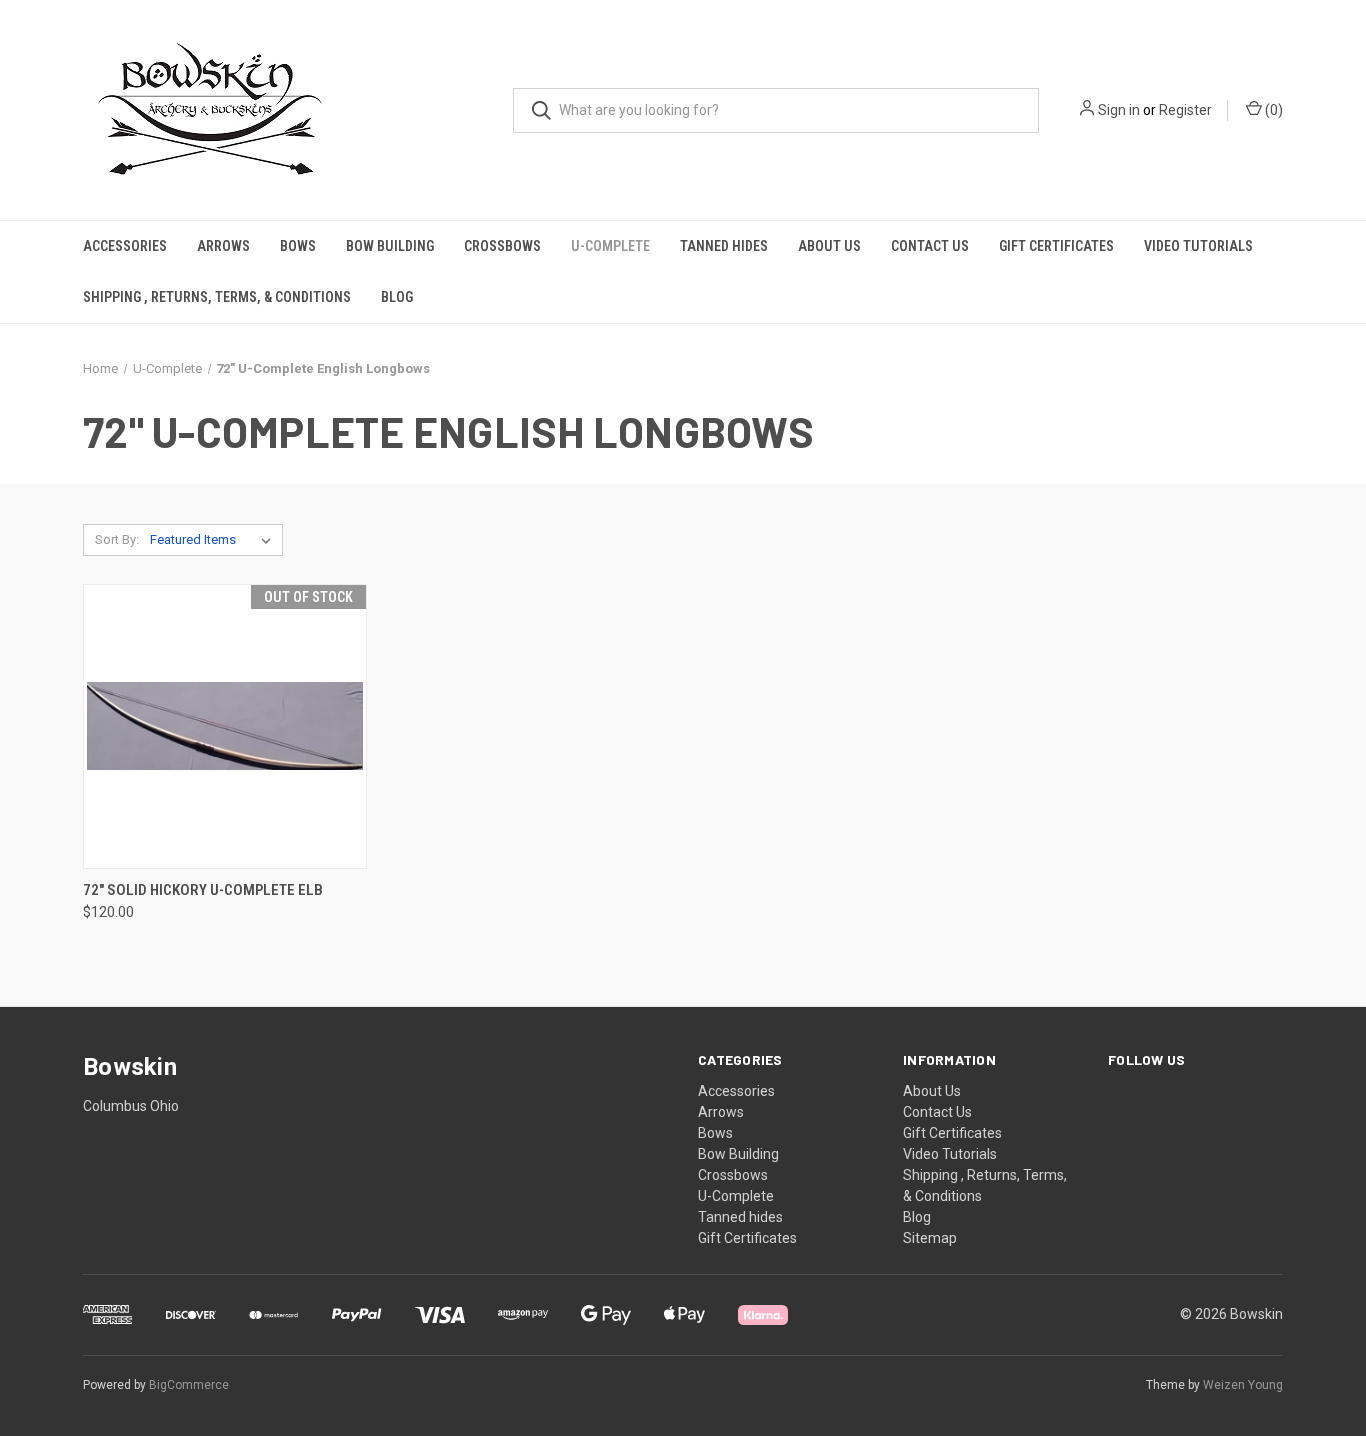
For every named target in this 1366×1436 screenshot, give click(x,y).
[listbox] (214, 540)
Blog (397, 297)
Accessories (125, 246)
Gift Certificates (1056, 246)
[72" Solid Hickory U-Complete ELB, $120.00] (225, 726)
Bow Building (390, 246)
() (1272, 110)
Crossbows (502, 246)
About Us (829, 246)
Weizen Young (1243, 1385)
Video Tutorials (1198, 246)
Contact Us (930, 246)
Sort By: (117, 539)
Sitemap (930, 1238)
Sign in (1119, 110)
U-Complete (610, 246)
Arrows (223, 246)
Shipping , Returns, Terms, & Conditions (217, 297)
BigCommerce (189, 1385)
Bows (298, 246)
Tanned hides (724, 246)
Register (1185, 110)
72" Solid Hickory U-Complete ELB (203, 890)
